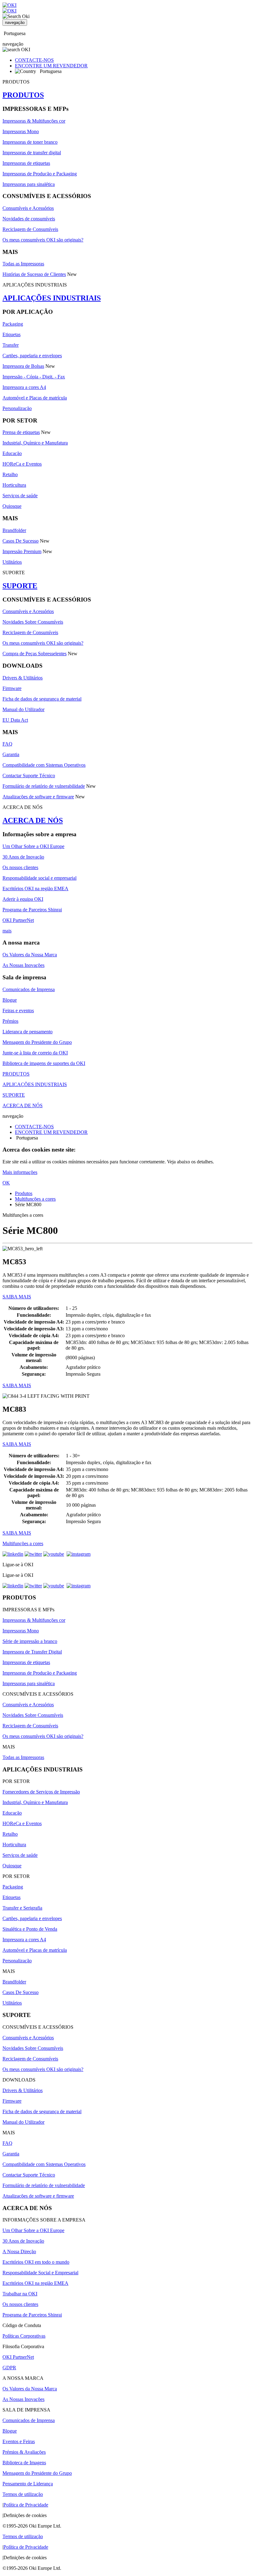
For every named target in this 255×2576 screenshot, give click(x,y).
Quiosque (12, 506)
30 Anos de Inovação (23, 857)
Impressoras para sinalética (29, 184)
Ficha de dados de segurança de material (42, 699)
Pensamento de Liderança (28, 2484)
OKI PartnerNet (18, 920)
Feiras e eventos (18, 1011)
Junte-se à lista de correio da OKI (35, 1053)
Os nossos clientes (20, 867)
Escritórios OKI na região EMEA (35, 889)
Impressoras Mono (21, 131)
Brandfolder (14, 530)
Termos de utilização (23, 2494)
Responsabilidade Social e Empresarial (40, 2273)
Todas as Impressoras (23, 264)
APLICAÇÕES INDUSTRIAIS (52, 298)
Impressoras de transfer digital (32, 153)
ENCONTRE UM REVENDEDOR (51, 66)
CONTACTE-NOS (34, 60)
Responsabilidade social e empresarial (39, 878)
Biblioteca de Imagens (24, 2463)
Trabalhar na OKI (20, 2294)
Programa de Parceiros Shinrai (32, 910)
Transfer (11, 345)
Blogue (10, 1000)
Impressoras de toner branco (30, 142)
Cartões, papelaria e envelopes (32, 356)
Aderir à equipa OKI (23, 899)
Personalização (17, 408)
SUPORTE (20, 586)
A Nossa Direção (19, 2251)
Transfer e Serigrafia (22, 1908)
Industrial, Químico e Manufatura (35, 443)
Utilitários (12, 562)
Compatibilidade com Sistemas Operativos (44, 765)
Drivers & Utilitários (23, 678)
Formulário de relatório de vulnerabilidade (44, 786)
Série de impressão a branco (30, 1641)
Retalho (10, 474)
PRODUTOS (23, 95)
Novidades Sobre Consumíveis (33, 622)
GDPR (9, 2368)
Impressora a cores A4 (24, 387)
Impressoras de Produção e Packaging (40, 174)
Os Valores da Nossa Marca (30, 955)
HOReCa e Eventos (22, 464)
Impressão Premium (22, 551)
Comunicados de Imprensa (29, 989)
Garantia (11, 754)
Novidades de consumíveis (29, 219)
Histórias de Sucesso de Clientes (34, 274)
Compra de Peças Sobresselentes (35, 654)
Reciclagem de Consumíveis (30, 229)
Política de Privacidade (26, 2505)
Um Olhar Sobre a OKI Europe (33, 846)
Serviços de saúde (20, 496)
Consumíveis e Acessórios (28, 208)
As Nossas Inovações (23, 965)
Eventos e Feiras (19, 2441)
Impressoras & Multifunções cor (34, 121)
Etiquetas (12, 334)
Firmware (12, 688)
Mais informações (20, 1172)
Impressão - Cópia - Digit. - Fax (34, 377)
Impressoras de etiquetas (26, 163)
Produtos (24, 1193)
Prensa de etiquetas (21, 432)
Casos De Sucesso (21, 541)
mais (7, 931)
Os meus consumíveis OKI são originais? (43, 240)
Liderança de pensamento (28, 1032)
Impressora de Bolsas (23, 366)
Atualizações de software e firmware (38, 797)
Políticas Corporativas (24, 2336)
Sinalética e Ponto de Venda (30, 1929)
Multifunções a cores (35, 1199)
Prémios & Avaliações (24, 2452)
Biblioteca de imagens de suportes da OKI (44, 1063)
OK (6, 1183)
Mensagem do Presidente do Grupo (37, 1042)
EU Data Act (15, 720)
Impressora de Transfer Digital (32, 1652)
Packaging (13, 324)
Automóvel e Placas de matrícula (35, 398)
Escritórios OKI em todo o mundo (36, 2262)
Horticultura (14, 485)
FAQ (7, 744)
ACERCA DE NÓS (33, 820)
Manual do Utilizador (23, 709)
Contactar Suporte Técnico (29, 776)
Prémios (10, 1021)
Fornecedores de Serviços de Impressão (41, 1792)
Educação (12, 453)
